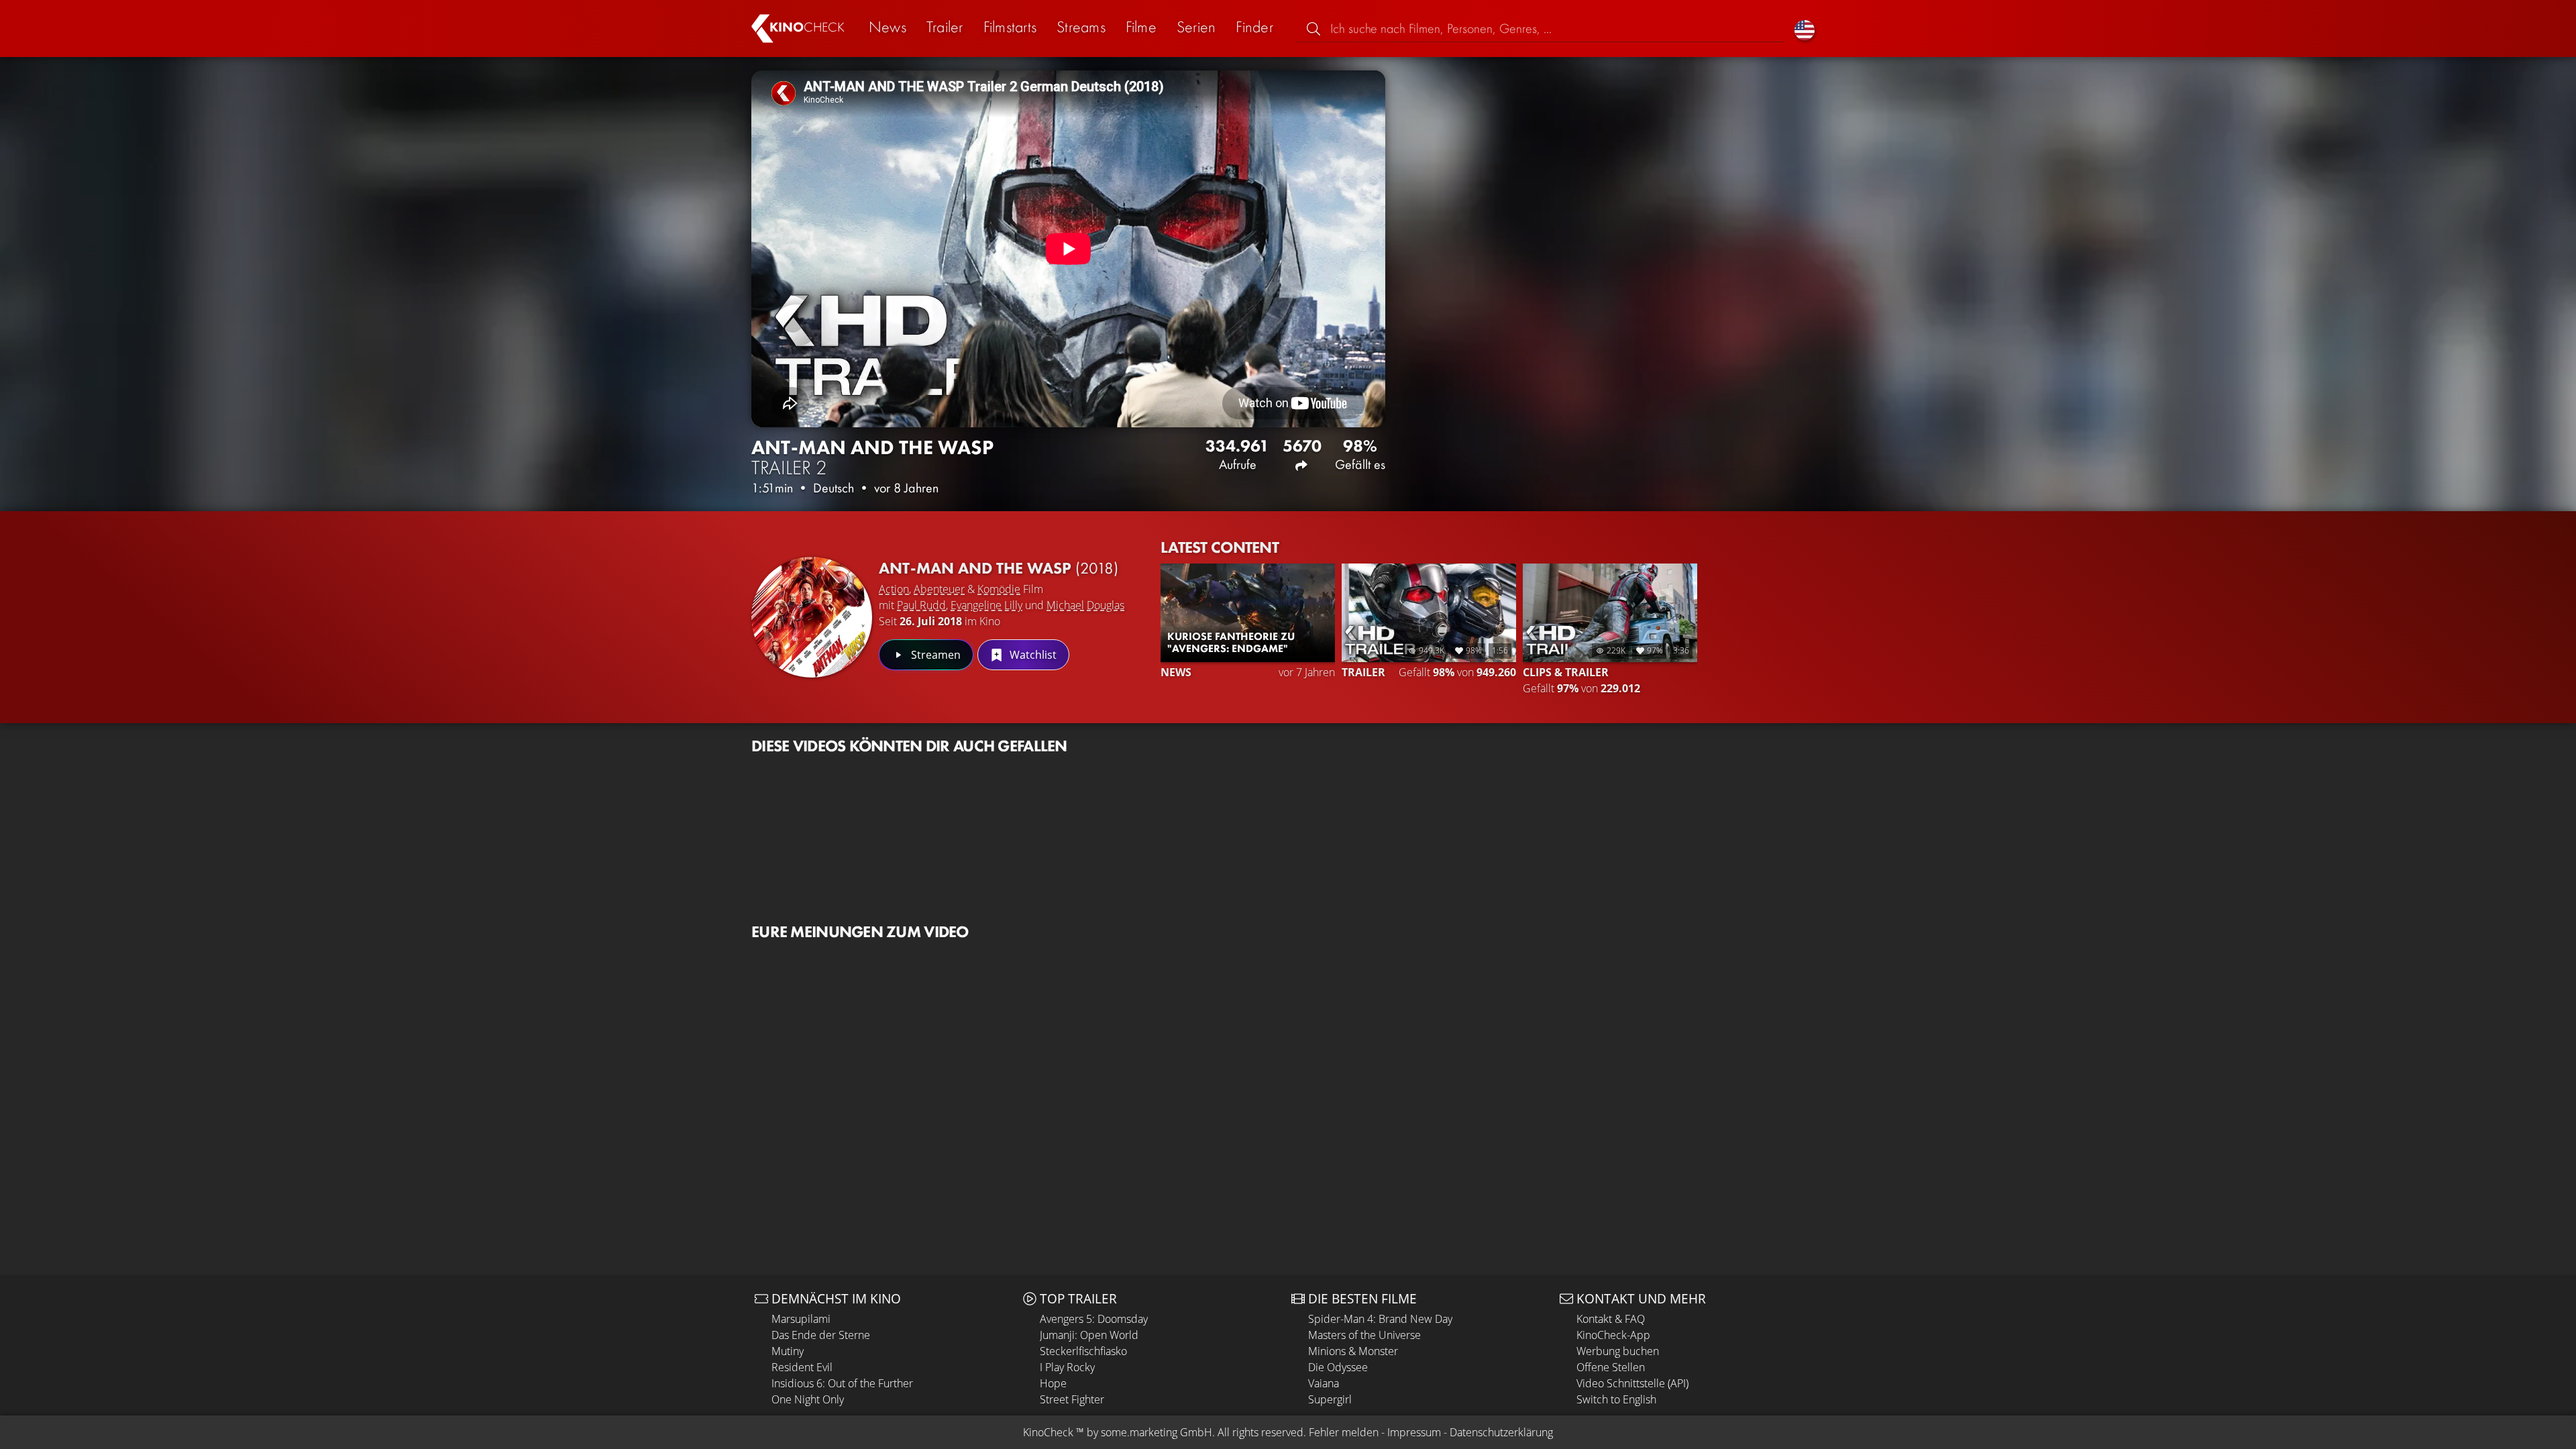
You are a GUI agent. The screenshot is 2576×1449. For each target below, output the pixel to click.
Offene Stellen (1611, 1367)
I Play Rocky (1067, 1367)
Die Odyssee (1338, 1367)
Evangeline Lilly (986, 605)
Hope (1053, 1383)
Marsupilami (801, 1319)
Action (894, 589)
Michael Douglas (1085, 605)
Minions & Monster (1353, 1351)
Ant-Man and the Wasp (999, 568)
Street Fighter (1072, 1399)
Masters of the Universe (1364, 1335)
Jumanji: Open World (1089, 1335)
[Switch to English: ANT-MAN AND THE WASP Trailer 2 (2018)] (1805, 29)
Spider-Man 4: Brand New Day (1380, 1319)
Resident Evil (802, 1367)
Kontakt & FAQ (1611, 1319)
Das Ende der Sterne (821, 1335)
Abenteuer (939, 589)
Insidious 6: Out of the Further (842, 1383)
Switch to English (1616, 1399)
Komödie (999, 589)
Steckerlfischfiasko (1083, 1351)
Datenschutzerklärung (1501, 1432)
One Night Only (808, 1399)
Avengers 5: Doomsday (1094, 1319)
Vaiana (1324, 1383)
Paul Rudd (921, 605)
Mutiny (788, 1351)
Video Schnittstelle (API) (1632, 1383)
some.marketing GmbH (1157, 1432)
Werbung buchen (1618, 1351)
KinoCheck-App (1613, 1335)
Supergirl (1330, 1399)
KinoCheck (1048, 1432)
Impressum (1414, 1432)
